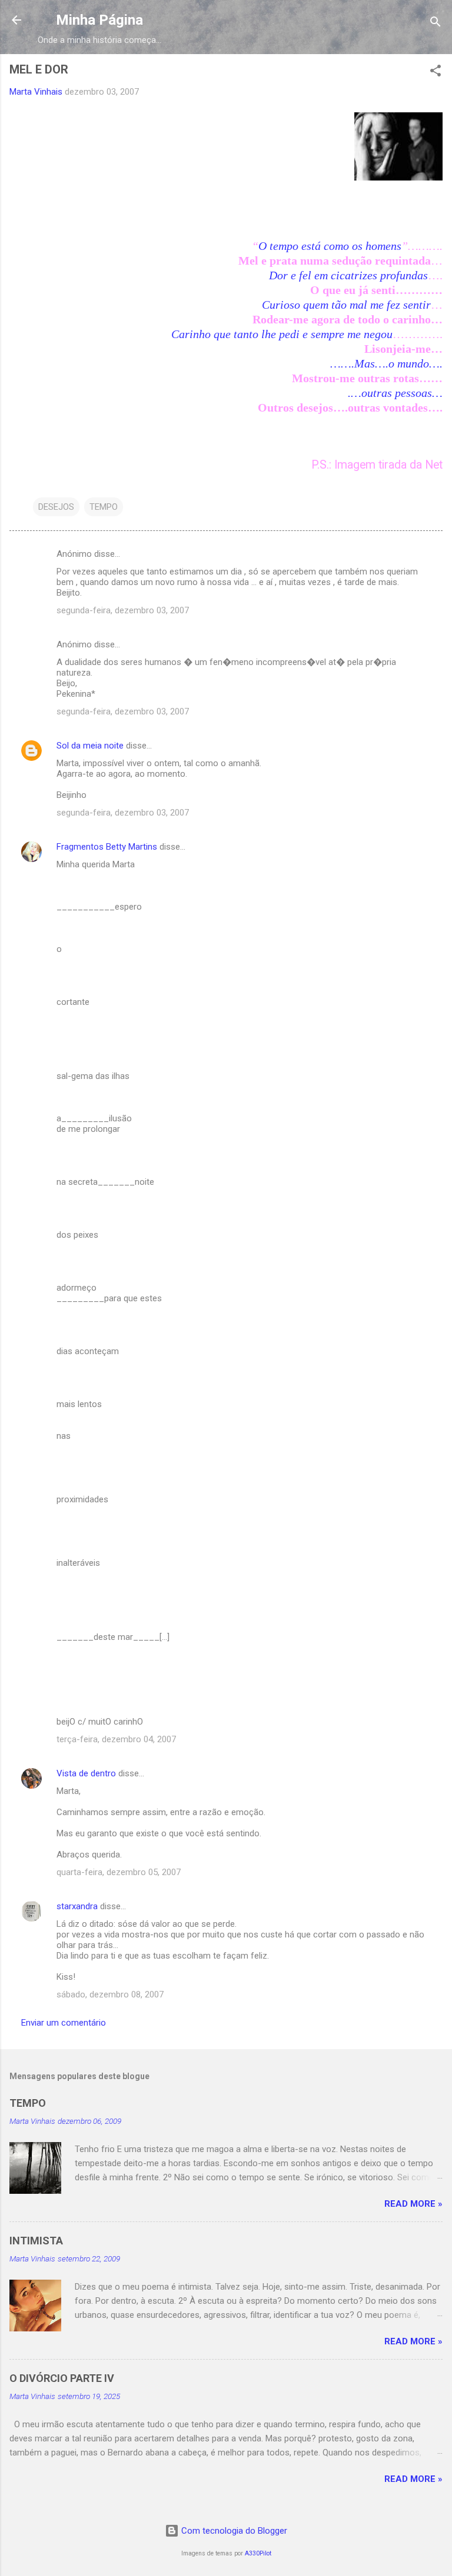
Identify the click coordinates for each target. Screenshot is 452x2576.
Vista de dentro (86, 1773)
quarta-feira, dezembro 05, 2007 (119, 1872)
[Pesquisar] (436, 24)
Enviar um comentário (64, 2023)
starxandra (77, 1906)
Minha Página (99, 20)
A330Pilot (258, 2553)
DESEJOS (56, 507)
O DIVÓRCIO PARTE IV (62, 2378)
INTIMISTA (36, 2241)
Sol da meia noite (90, 746)
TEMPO (104, 507)
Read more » (413, 2204)
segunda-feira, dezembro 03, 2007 (123, 610)
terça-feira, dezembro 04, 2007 (116, 1739)
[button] (436, 73)
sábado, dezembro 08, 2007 (110, 1994)
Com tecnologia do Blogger (233, 2531)
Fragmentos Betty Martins (107, 847)
